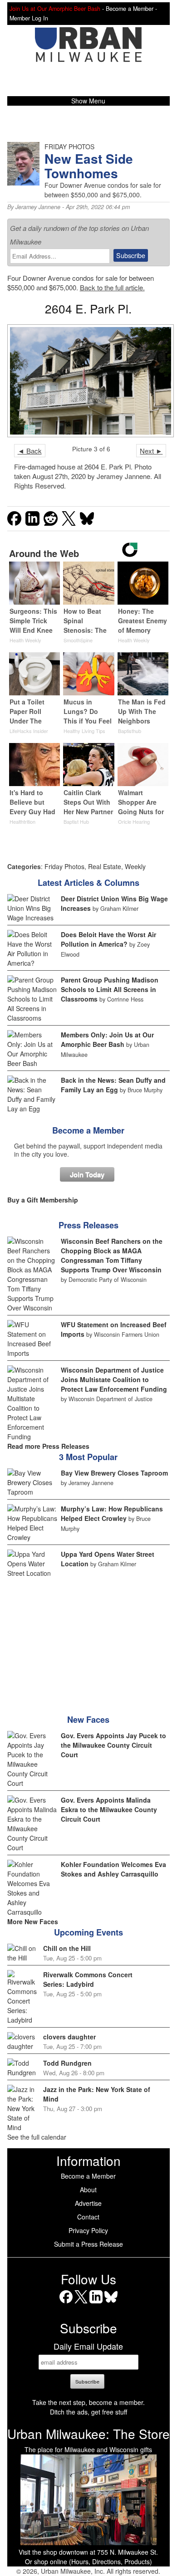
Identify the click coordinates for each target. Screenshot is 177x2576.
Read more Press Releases (48, 1446)
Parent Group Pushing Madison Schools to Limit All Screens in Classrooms (110, 989)
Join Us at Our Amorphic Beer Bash (55, 9)
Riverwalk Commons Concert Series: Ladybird (88, 1979)
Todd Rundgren (67, 2063)
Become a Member (88, 1130)
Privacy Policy (88, 2230)
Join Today (87, 1174)
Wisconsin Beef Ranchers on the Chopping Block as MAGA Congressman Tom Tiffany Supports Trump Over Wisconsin (112, 1255)
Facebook (66, 2303)
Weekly (135, 866)
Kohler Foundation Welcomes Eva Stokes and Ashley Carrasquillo (113, 1869)
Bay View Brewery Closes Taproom (114, 1473)
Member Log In (29, 18)
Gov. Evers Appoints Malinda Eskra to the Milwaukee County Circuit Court (109, 1809)
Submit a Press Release (88, 2244)
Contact (88, 2217)
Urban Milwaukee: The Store (88, 2434)
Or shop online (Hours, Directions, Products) (88, 2561)
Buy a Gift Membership (43, 1200)
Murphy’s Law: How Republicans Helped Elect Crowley (112, 1513)
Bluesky (111, 2303)
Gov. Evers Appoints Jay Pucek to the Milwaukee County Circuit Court (113, 1745)
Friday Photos (64, 866)
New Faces (88, 1720)
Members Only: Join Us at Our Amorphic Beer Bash (107, 1039)
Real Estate (105, 866)
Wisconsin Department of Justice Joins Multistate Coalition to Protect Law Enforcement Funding (114, 1379)
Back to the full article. (112, 287)
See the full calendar (37, 2137)
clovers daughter (69, 2037)
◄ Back (30, 451)
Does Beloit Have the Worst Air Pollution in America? (108, 939)
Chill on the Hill (67, 1948)
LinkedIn (96, 2303)
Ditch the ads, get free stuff (88, 2412)
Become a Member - (131, 9)
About (88, 2190)
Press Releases (88, 1225)
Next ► (151, 451)
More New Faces (33, 1921)
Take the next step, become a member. (88, 2402)
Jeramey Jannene (38, 207)
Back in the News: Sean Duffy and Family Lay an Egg (113, 1085)
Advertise (88, 2203)
